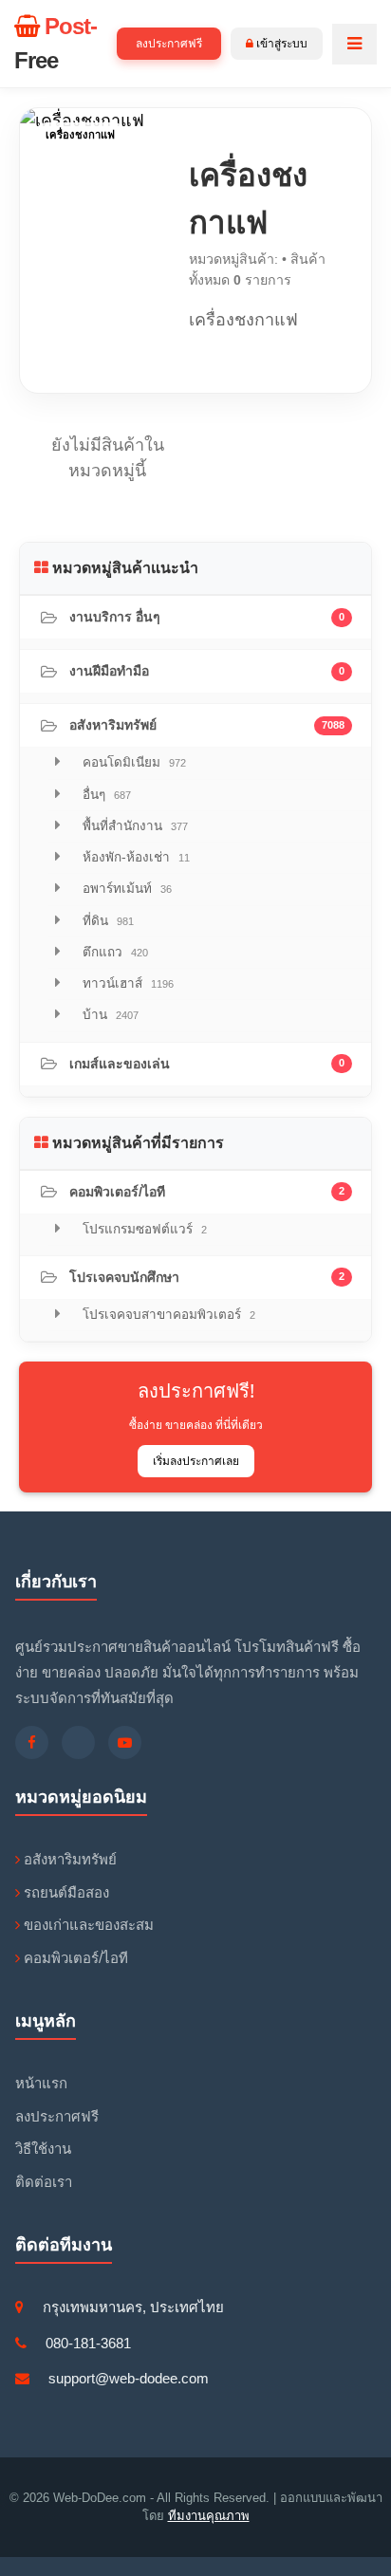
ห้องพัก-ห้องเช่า (134, 857)
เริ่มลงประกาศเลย (196, 1461)
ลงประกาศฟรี (169, 44)
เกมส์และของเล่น (207, 1064)
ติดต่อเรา (44, 2182)
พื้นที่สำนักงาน (133, 826)
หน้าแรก (41, 2083)
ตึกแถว (113, 952)
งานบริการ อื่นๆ (207, 617)
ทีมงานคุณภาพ (209, 2516)
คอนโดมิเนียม (132, 762)
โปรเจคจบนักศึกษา (207, 1277)
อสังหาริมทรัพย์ (207, 725)
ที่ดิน (106, 921)
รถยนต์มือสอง (65, 1892)
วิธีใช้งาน (43, 2149)
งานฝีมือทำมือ (207, 671)
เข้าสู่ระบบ (280, 44)
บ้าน (109, 1015)
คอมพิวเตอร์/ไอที (207, 1192)
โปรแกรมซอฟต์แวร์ (143, 1229)
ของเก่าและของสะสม (87, 1925)
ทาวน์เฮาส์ (126, 983)
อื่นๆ (105, 795)
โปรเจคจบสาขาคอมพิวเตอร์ (167, 1315)
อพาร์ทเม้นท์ (125, 889)
